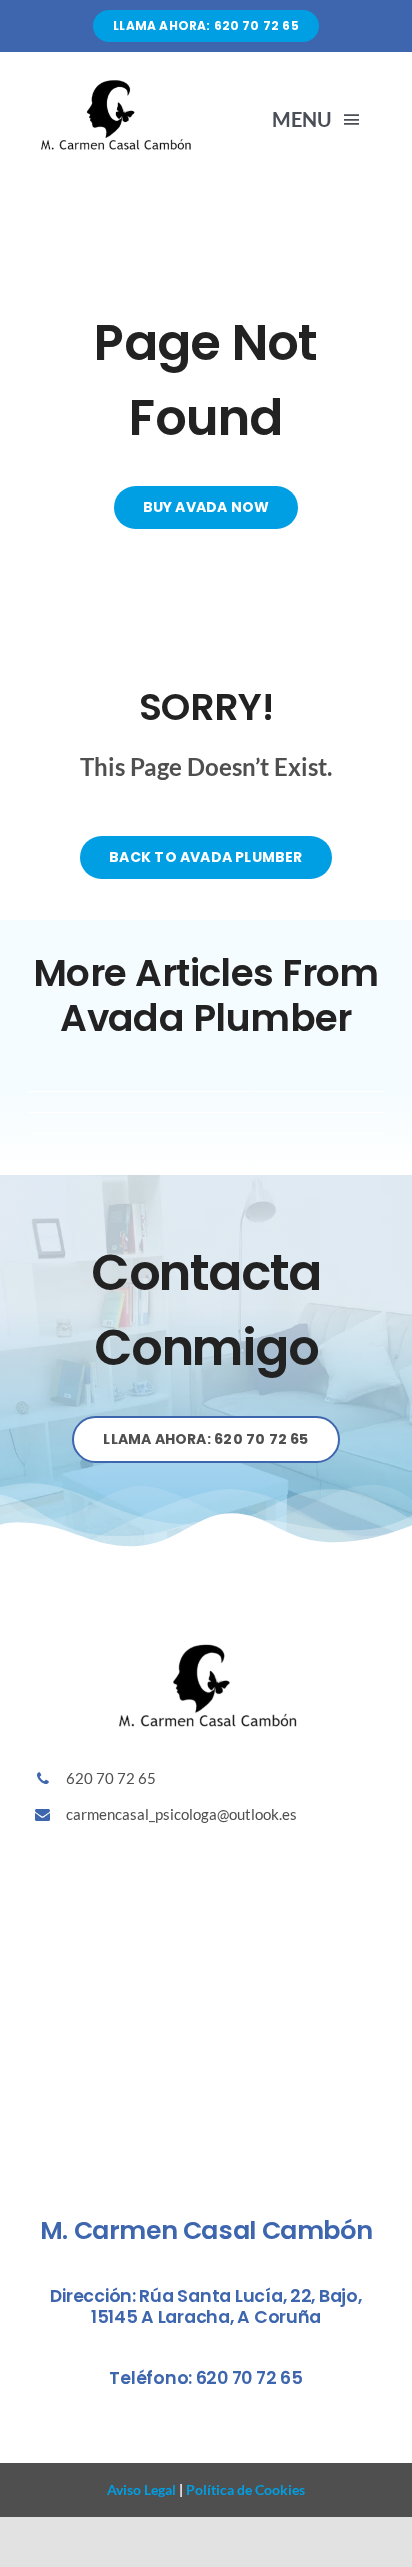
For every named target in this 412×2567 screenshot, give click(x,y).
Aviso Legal (141, 2489)
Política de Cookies (244, 2489)
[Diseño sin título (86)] (114, 84)
